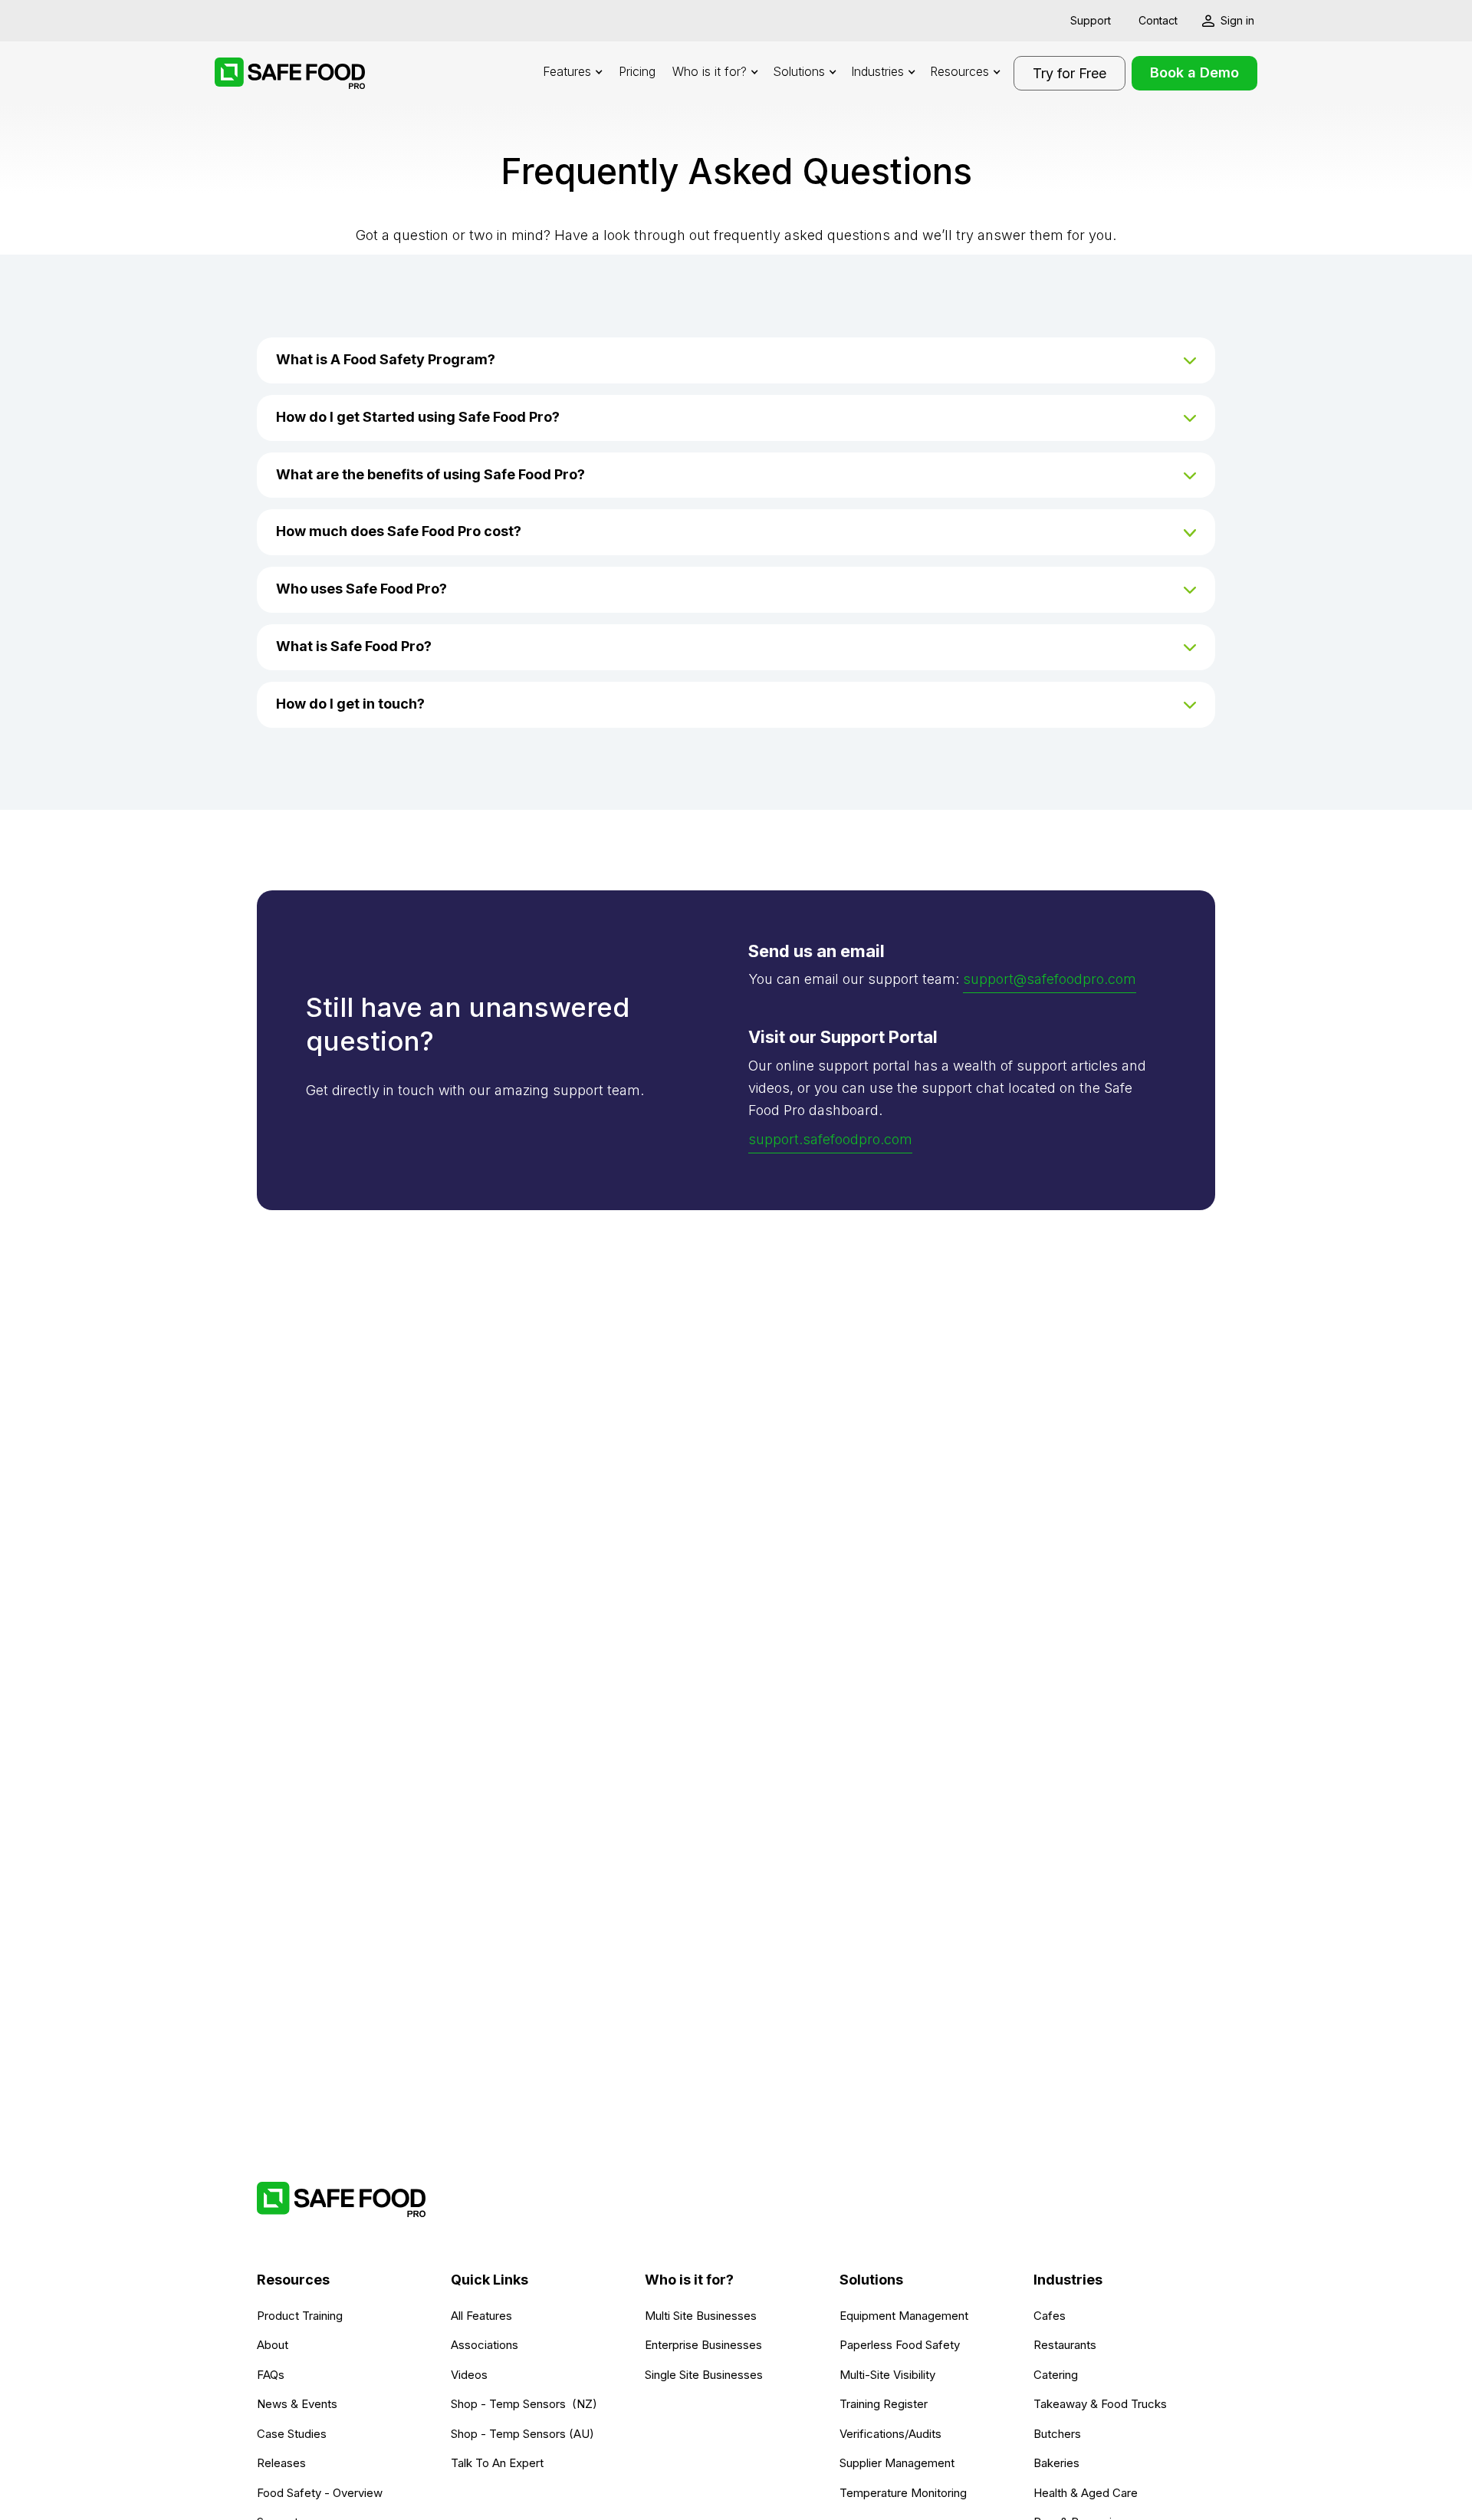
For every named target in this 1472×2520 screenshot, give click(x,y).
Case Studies (292, 2434)
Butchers (1057, 2434)
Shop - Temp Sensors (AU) (522, 2434)
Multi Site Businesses (701, 2316)
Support (1091, 20)
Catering (1056, 2375)
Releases (281, 2463)
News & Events (297, 2404)
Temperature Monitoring (903, 2493)
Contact (1158, 20)
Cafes (1050, 2316)
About (273, 2345)
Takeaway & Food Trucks (1100, 2404)
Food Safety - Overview (320, 2493)
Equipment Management (904, 2316)
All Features (481, 2316)
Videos (469, 2375)
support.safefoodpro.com (830, 1139)
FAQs (271, 2375)
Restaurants (1065, 2345)
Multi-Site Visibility (887, 2375)
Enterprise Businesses (703, 2345)
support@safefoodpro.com (1050, 979)
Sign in (1237, 20)
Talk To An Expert (497, 2463)
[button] (572, 73)
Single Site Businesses (704, 2375)
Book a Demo (1194, 72)
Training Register (884, 2404)
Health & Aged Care (1086, 2493)
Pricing (637, 71)
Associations (485, 2345)
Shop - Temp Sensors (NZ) (524, 2404)
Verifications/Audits (890, 2434)
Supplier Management (897, 2463)
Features (567, 71)
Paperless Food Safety (900, 2345)
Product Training (300, 2316)
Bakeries (1056, 2463)
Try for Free (1069, 73)
